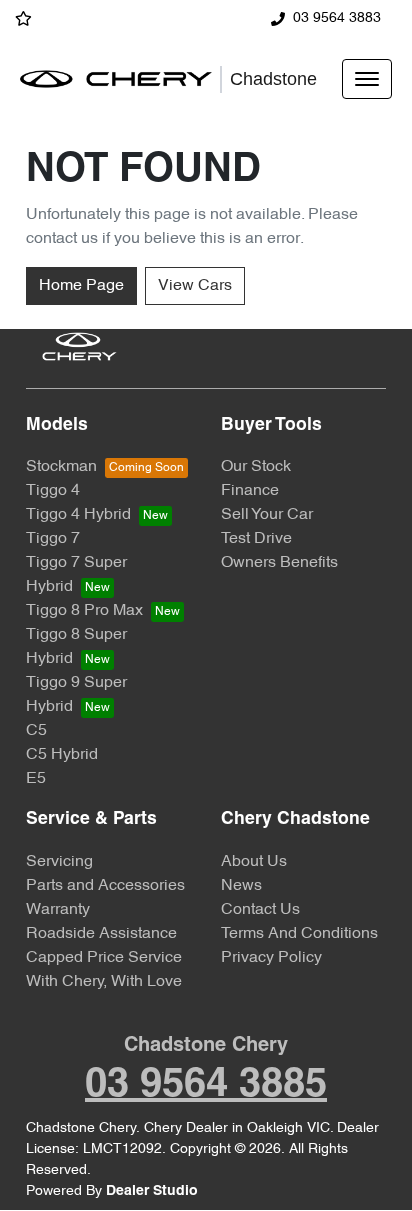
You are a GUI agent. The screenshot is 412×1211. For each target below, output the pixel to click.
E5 (36, 779)
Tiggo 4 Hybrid (78, 515)
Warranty (58, 910)
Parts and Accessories (105, 886)
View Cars (195, 286)
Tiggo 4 (53, 491)
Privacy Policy (271, 958)
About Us (254, 862)
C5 (36, 731)
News (241, 886)
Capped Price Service (104, 958)
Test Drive (256, 539)
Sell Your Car (267, 515)
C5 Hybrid (62, 755)
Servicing (59, 862)
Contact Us (260, 910)
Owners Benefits (279, 563)
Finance (250, 491)
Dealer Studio (152, 1191)
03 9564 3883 (337, 18)
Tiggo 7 (53, 539)
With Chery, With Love (104, 982)
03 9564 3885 (206, 1085)
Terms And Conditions (299, 934)
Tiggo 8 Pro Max (84, 611)
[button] (367, 79)
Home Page (81, 286)
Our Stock (256, 467)
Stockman (61, 467)
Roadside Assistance (101, 934)
